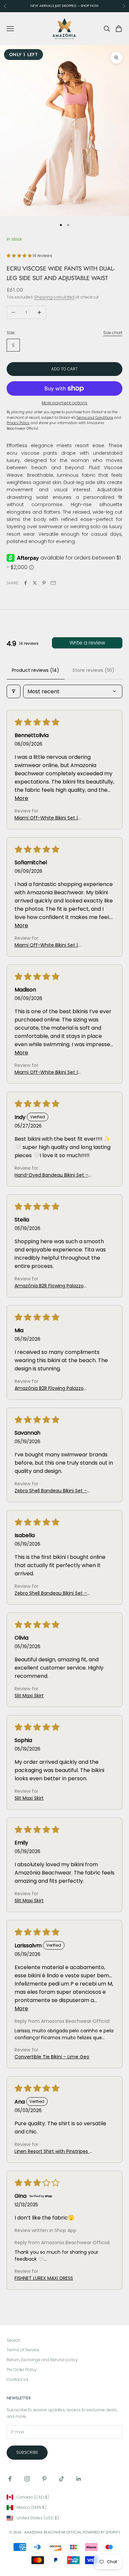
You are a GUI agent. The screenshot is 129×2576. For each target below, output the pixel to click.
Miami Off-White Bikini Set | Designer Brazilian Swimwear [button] (47, 818)
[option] (64, 2497)
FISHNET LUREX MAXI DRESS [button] (44, 2278)
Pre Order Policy (22, 2370)
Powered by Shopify (101, 2532)
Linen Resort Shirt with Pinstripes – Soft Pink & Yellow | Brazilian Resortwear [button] (53, 2151)
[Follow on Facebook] (10, 2479)
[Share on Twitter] (35, 583)
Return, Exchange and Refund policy (42, 2360)
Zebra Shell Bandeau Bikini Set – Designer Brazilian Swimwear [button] (51, 1491)
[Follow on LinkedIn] (79, 2479)
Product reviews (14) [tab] (36, 670)
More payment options (64, 403)
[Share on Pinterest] (44, 583)
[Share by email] (53, 583)
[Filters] (14, 691)
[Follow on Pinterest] (44, 2479)
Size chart (113, 333)
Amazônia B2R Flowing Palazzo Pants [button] (49, 1286)
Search (14, 2340)
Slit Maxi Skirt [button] (29, 1696)
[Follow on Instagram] (27, 2479)
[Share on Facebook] (25, 583)
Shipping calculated (54, 297)
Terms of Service (23, 2350)
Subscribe (27, 2452)
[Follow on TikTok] (62, 2479)
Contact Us (18, 2379)
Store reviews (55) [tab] (93, 670)
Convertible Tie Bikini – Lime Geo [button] (52, 2057)
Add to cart (64, 369)
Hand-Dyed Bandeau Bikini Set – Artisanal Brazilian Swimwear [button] (51, 1175)
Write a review (87, 643)
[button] (20, 256)
